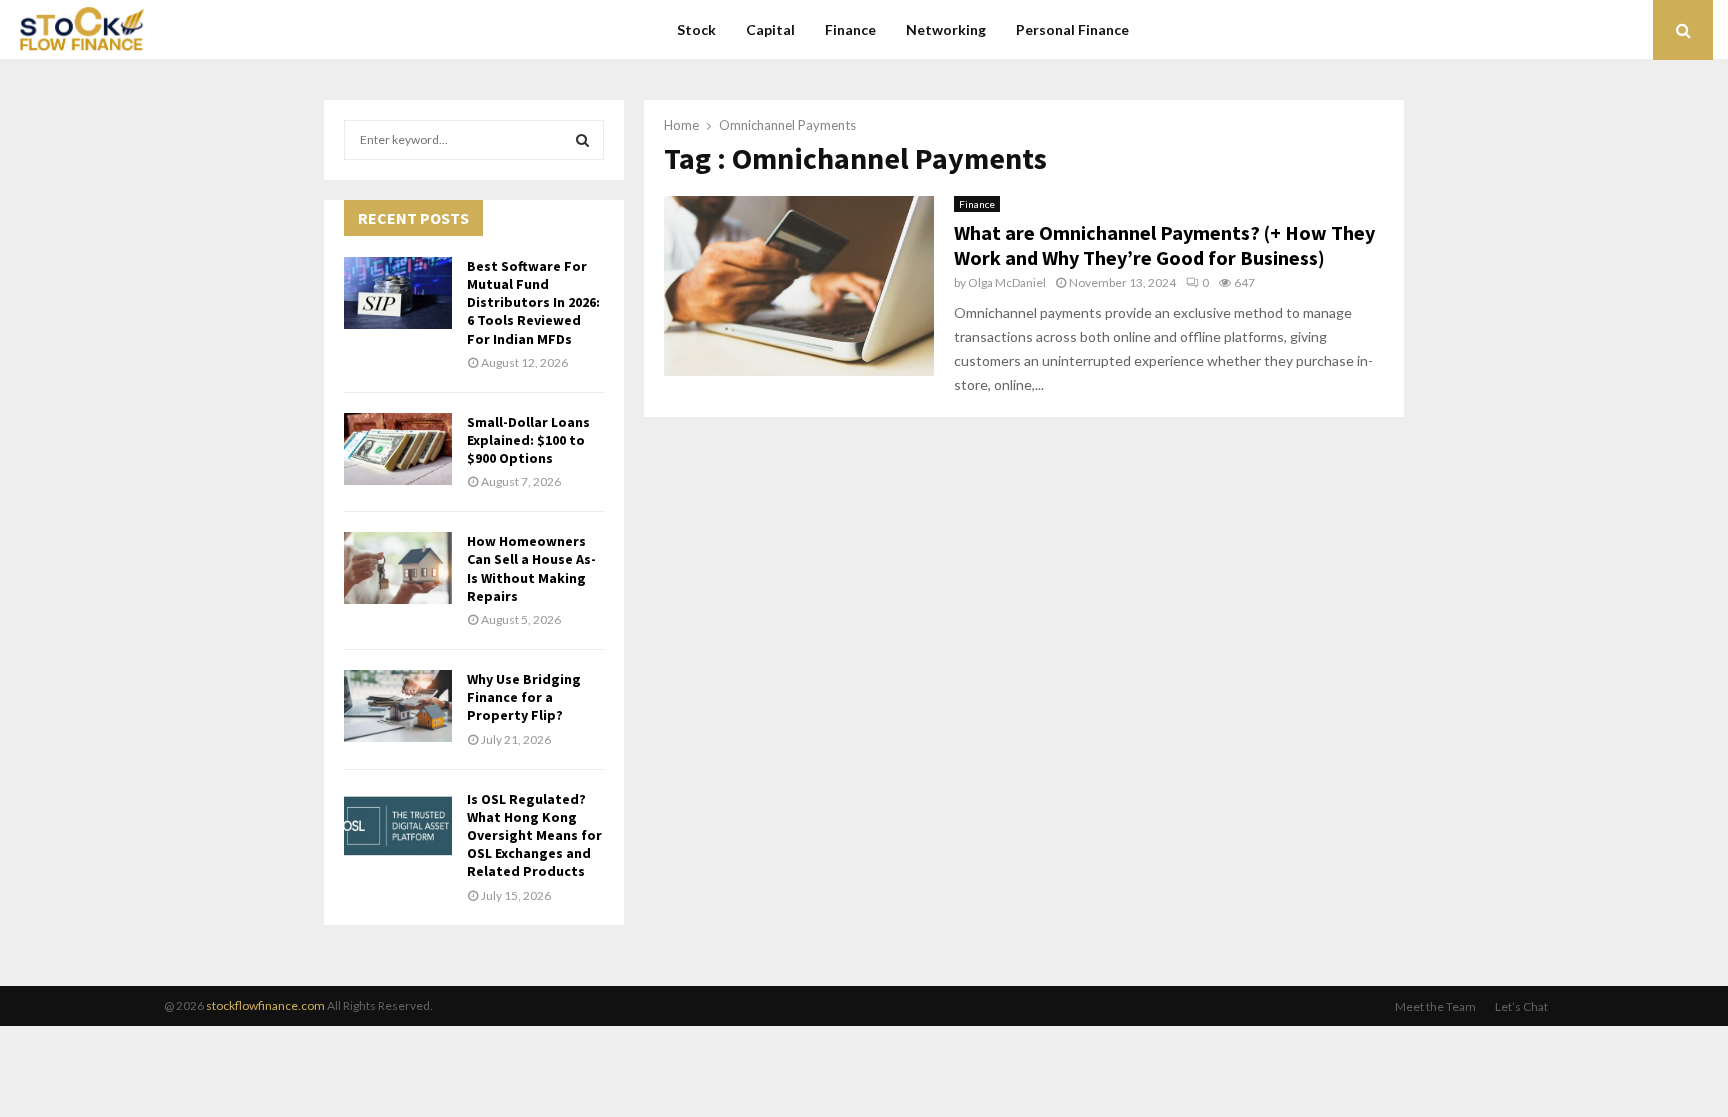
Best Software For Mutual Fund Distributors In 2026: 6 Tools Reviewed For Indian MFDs (533, 302)
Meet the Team (1435, 1006)
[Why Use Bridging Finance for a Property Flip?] (398, 706)
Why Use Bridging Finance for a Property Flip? (524, 697)
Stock (696, 29)
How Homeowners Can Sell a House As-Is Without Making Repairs (531, 568)
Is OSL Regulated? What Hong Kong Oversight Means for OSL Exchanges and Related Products (534, 835)
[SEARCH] (582, 140)
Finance (850, 29)
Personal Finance (1072, 29)
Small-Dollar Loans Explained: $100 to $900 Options (528, 440)
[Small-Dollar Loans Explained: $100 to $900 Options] (398, 449)
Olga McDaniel (1007, 282)
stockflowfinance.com (265, 1005)
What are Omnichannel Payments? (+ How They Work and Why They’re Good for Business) (1164, 245)
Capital (770, 29)
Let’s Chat (1521, 1006)
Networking (946, 29)
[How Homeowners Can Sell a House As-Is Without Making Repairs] (398, 568)
